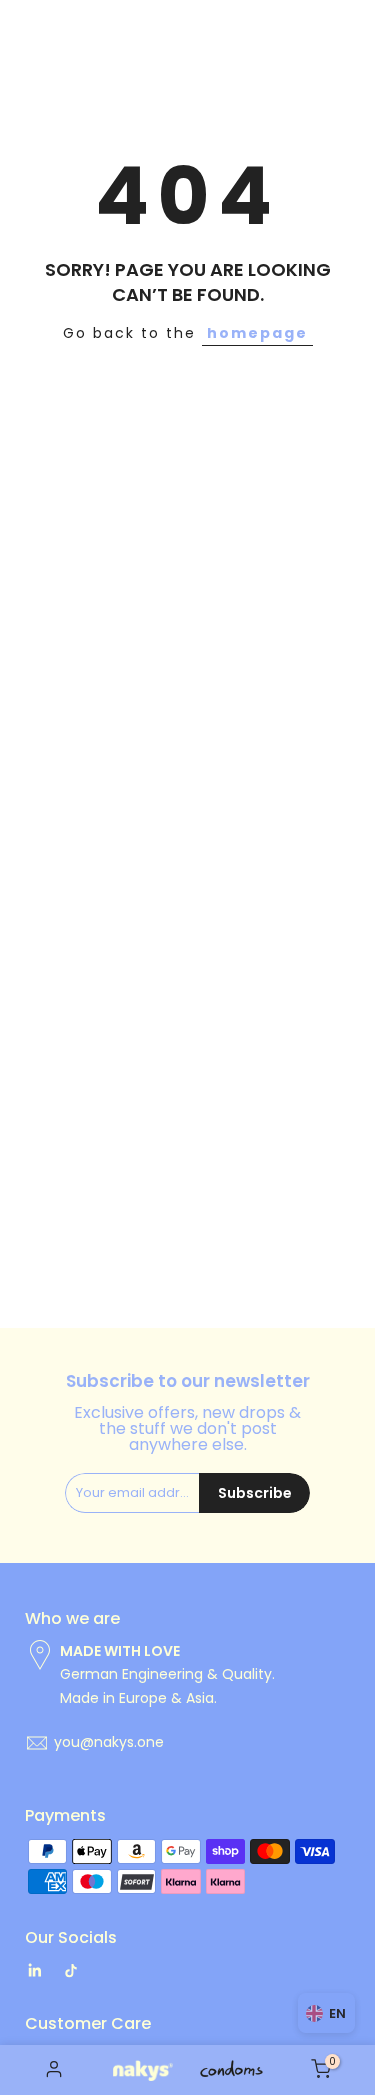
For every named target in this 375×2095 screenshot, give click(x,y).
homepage (257, 333)
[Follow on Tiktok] (71, 1971)
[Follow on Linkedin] (34, 1971)
